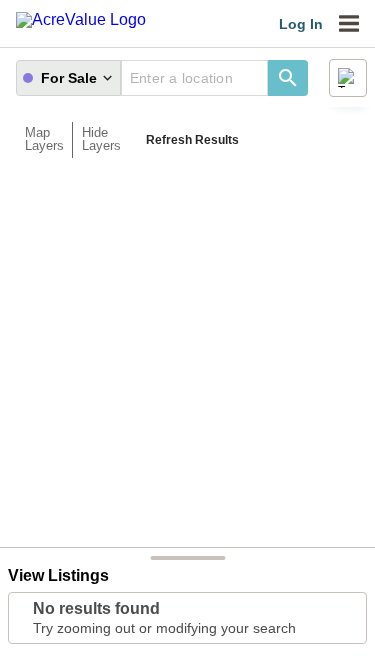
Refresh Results (192, 140)
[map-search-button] (288, 78)
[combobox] (194, 78)
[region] (187, 357)
